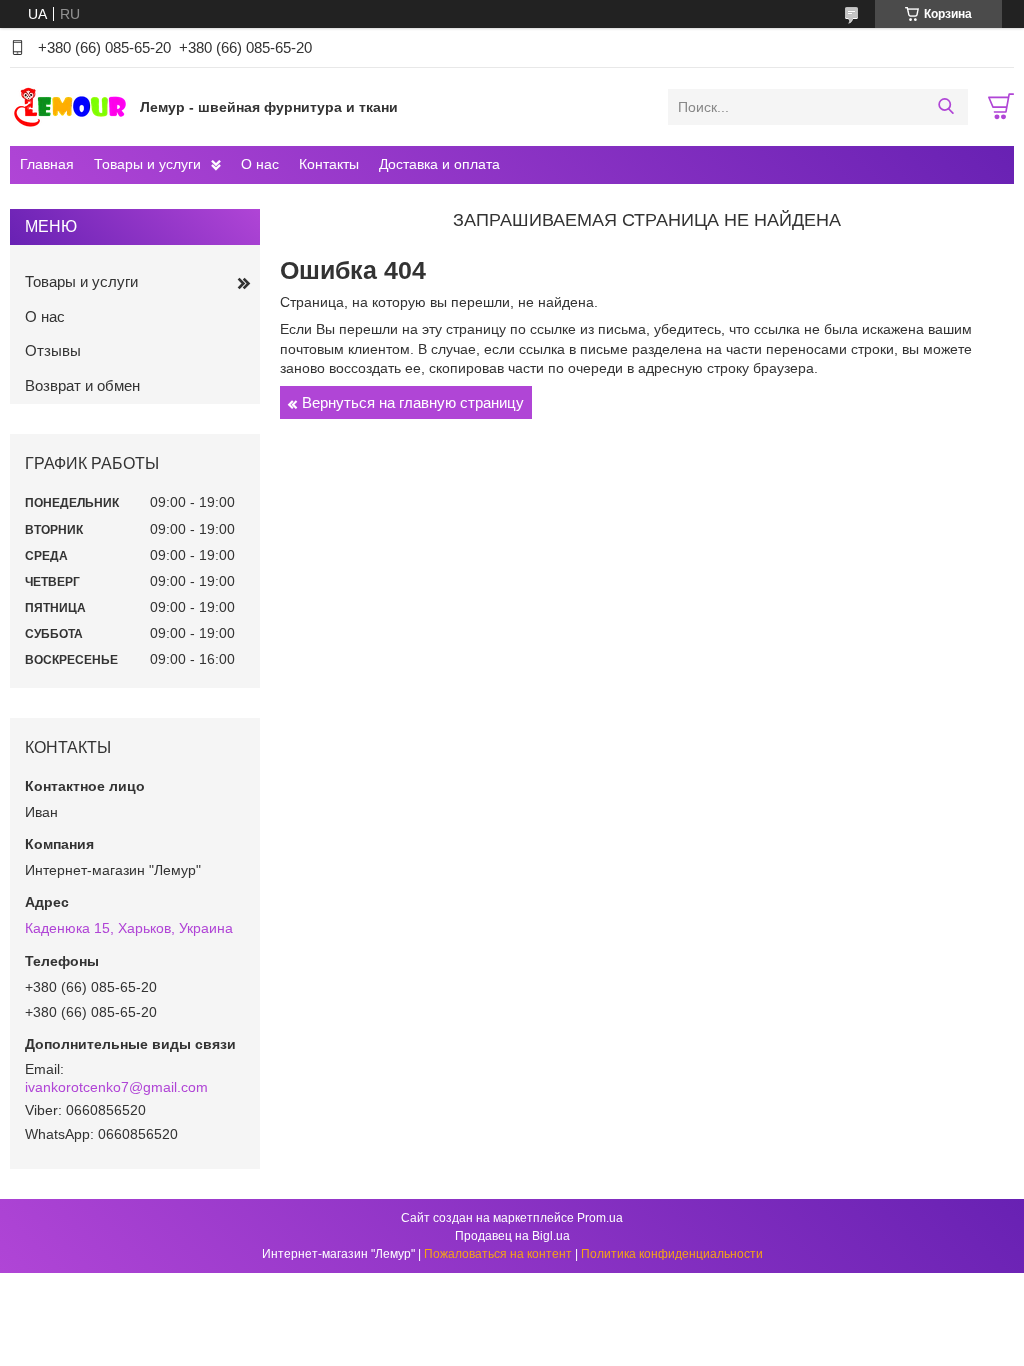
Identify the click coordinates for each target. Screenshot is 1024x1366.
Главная (47, 164)
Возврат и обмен (82, 385)
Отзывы (53, 350)
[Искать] (945, 107)
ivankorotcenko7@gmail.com (116, 1087)
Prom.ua (600, 1218)
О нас (260, 164)
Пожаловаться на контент (498, 1254)
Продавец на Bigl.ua (512, 1236)
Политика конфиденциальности (672, 1254)
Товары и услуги (147, 164)
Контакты (329, 164)
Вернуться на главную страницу (413, 402)
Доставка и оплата (439, 164)
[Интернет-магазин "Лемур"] (70, 106)
